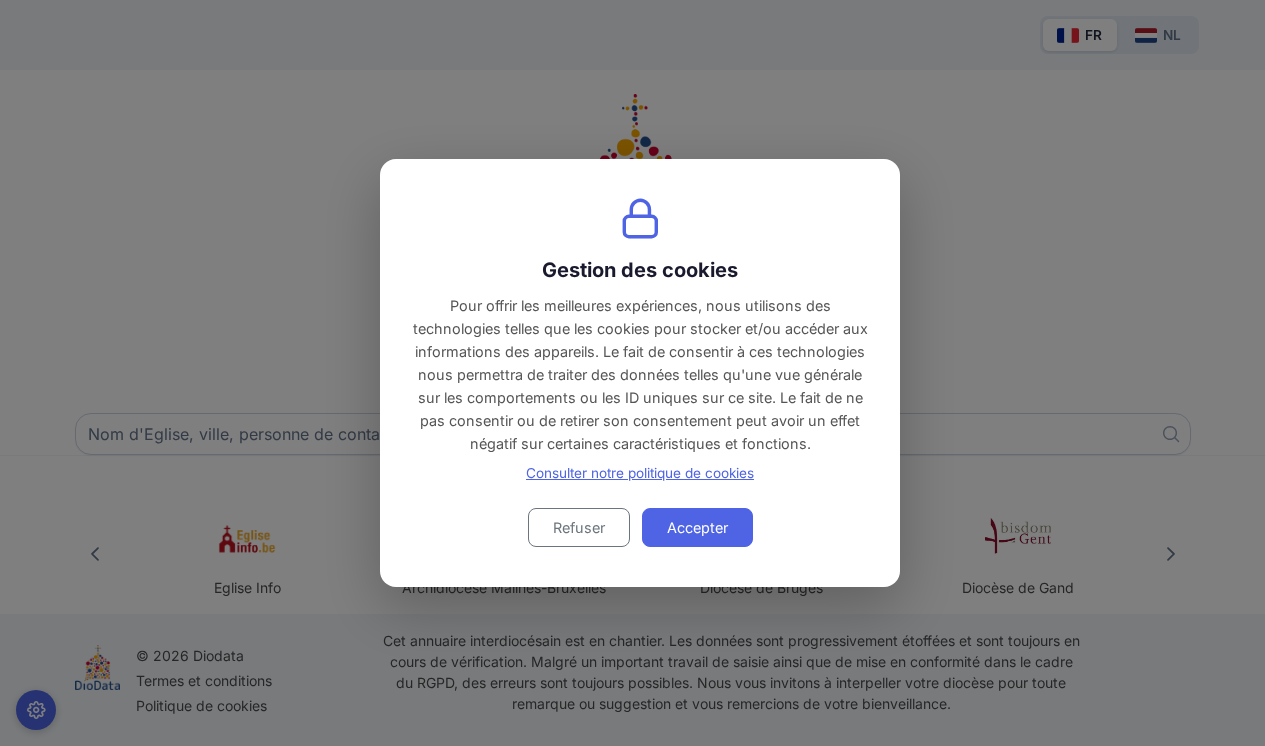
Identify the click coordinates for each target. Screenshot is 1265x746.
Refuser (579, 527)
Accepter (697, 527)
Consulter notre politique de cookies (640, 473)
